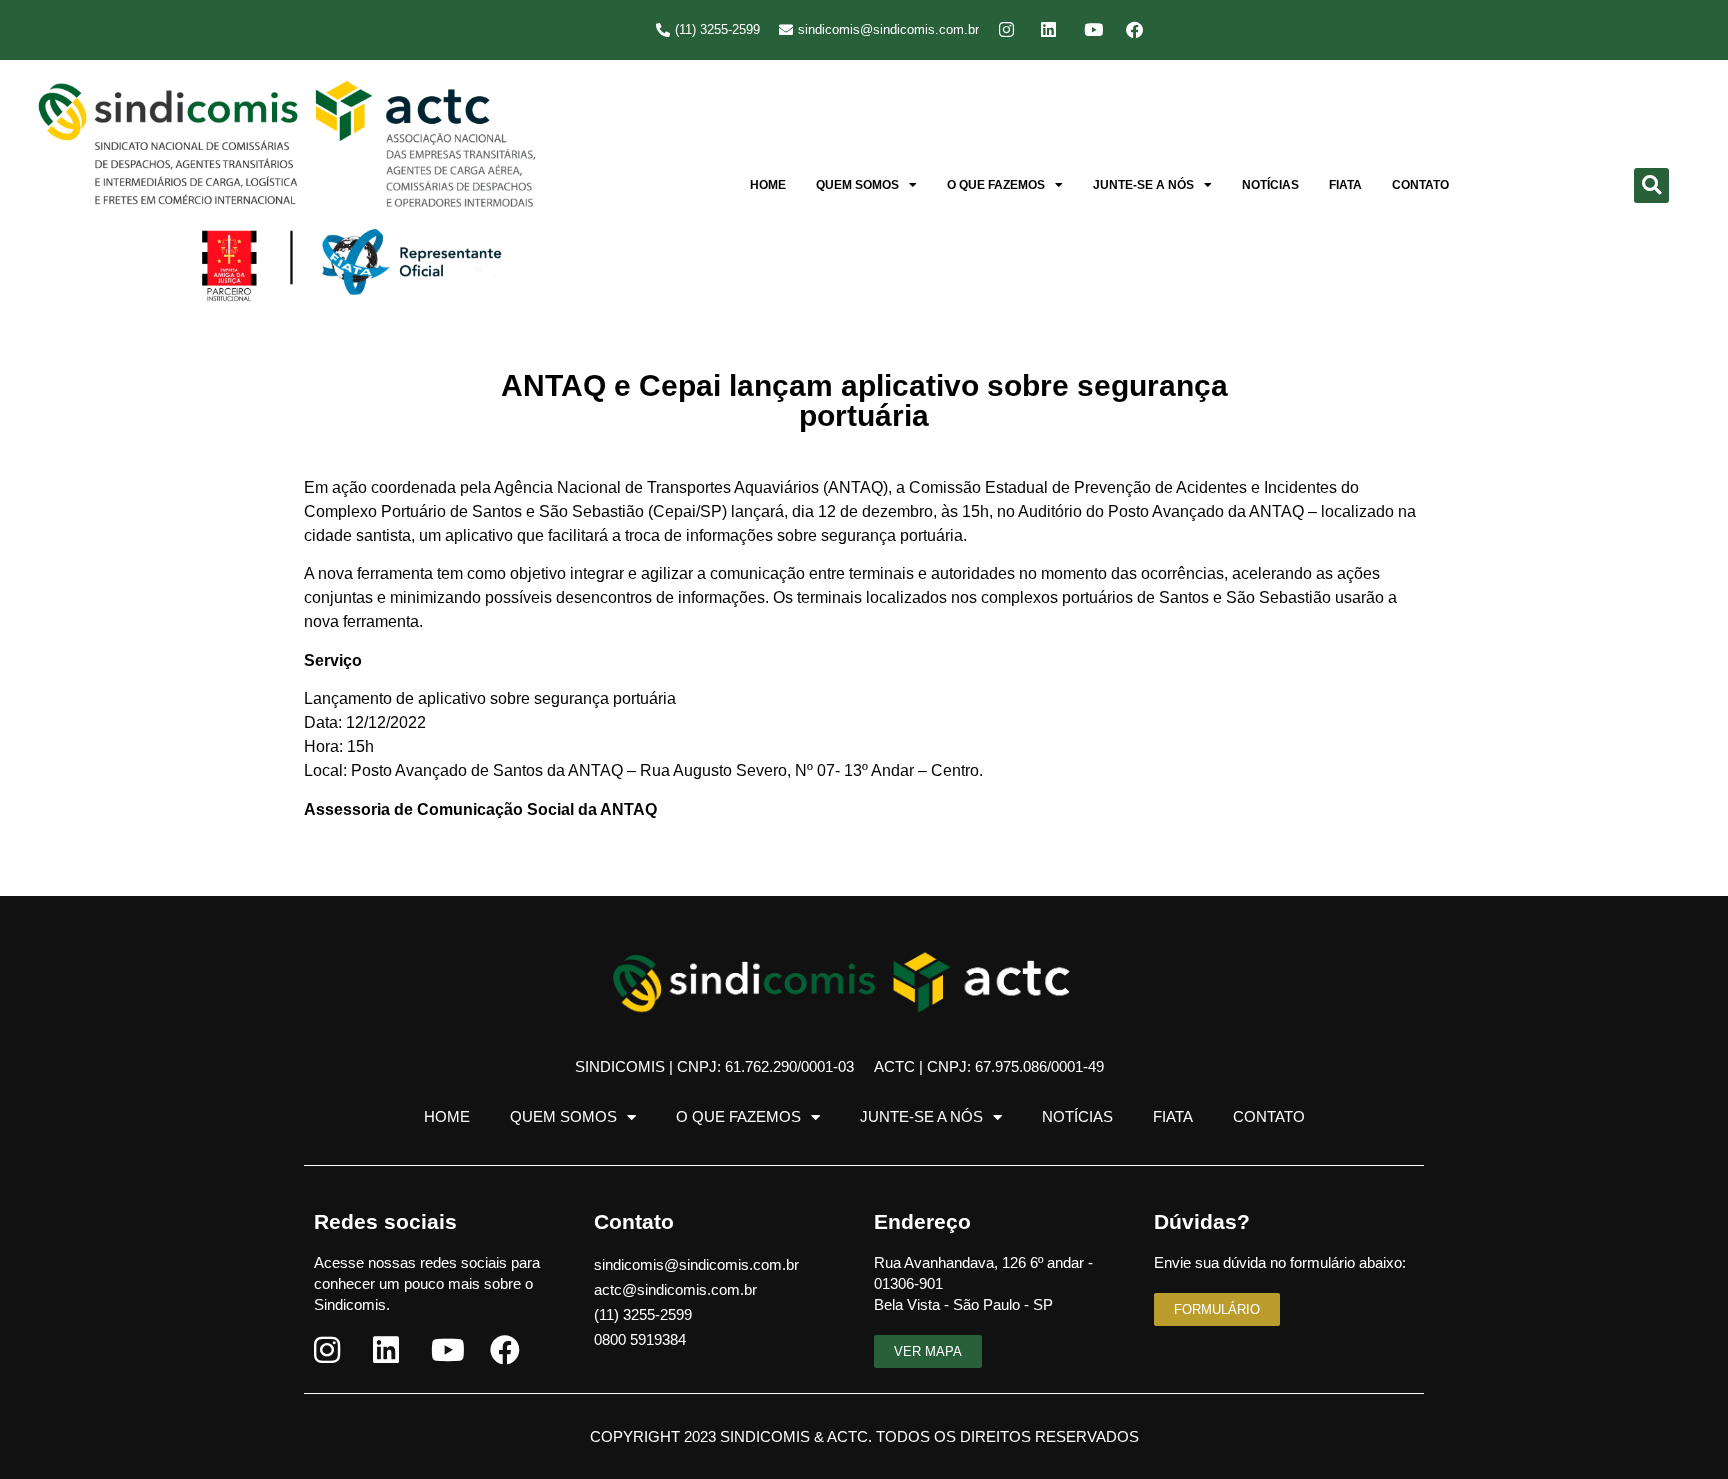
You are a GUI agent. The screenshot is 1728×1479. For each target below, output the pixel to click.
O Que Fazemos (996, 185)
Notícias (1270, 185)
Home (768, 185)
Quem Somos (857, 185)
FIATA (1345, 185)
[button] (1651, 185)
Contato (1420, 185)
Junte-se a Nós (1143, 185)
